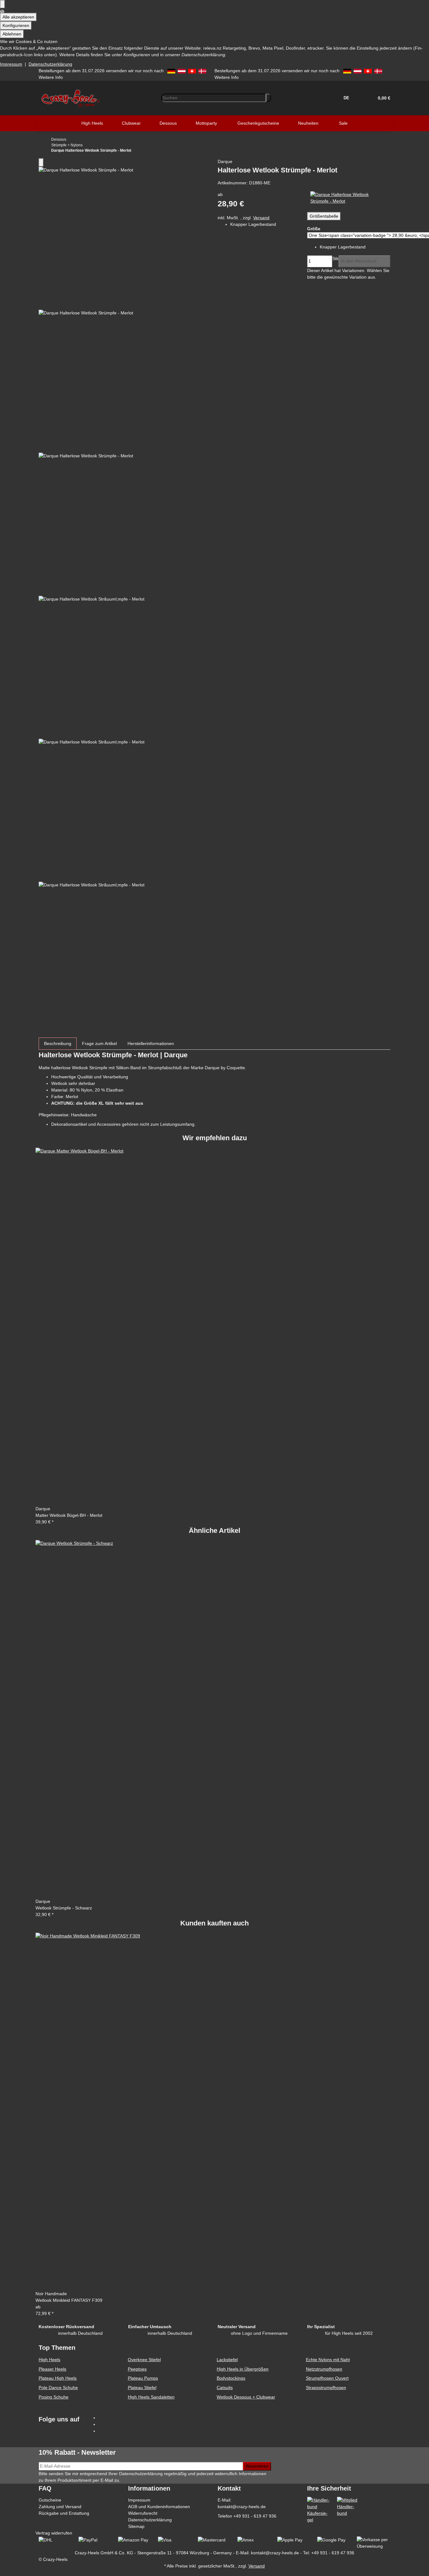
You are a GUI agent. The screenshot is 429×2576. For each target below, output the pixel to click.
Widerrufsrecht (143, 2513)
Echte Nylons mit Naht (328, 2360)
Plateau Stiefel (142, 2388)
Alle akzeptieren (18, 17)
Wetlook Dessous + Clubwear (246, 2397)
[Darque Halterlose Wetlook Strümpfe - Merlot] (349, 197)
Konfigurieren (16, 25)
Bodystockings (231, 2378)
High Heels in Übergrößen (243, 2369)
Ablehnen (12, 34)
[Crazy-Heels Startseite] (70, 97)
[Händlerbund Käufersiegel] (319, 2510)
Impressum (11, 64)
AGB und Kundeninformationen (159, 2507)
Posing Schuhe (54, 2397)
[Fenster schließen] (41, 163)
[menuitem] (92, 123)
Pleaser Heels (52, 2369)
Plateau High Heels (58, 2378)
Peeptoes (137, 2369)
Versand (261, 218)
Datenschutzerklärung (50, 64)
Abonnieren (257, 2466)
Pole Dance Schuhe (58, 2388)
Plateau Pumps (143, 2378)
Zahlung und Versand (60, 2507)
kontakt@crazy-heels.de (242, 2507)
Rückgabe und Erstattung (64, 2513)
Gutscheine (50, 2500)
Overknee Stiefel (144, 2360)
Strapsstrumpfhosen (326, 2388)
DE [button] (347, 98)
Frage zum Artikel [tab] (99, 1043)
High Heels (49, 2360)
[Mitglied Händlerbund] (349, 2506)
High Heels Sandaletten (151, 2397)
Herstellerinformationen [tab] (151, 1043)
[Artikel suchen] (269, 98)
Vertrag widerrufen (54, 2533)
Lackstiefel (227, 2360)
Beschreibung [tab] (58, 1043)
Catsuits (225, 2388)
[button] (382, 98)
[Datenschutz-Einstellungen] (3, 4)
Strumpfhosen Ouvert (327, 2378)
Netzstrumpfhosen (324, 2369)
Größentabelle (324, 216)
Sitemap (136, 2526)
